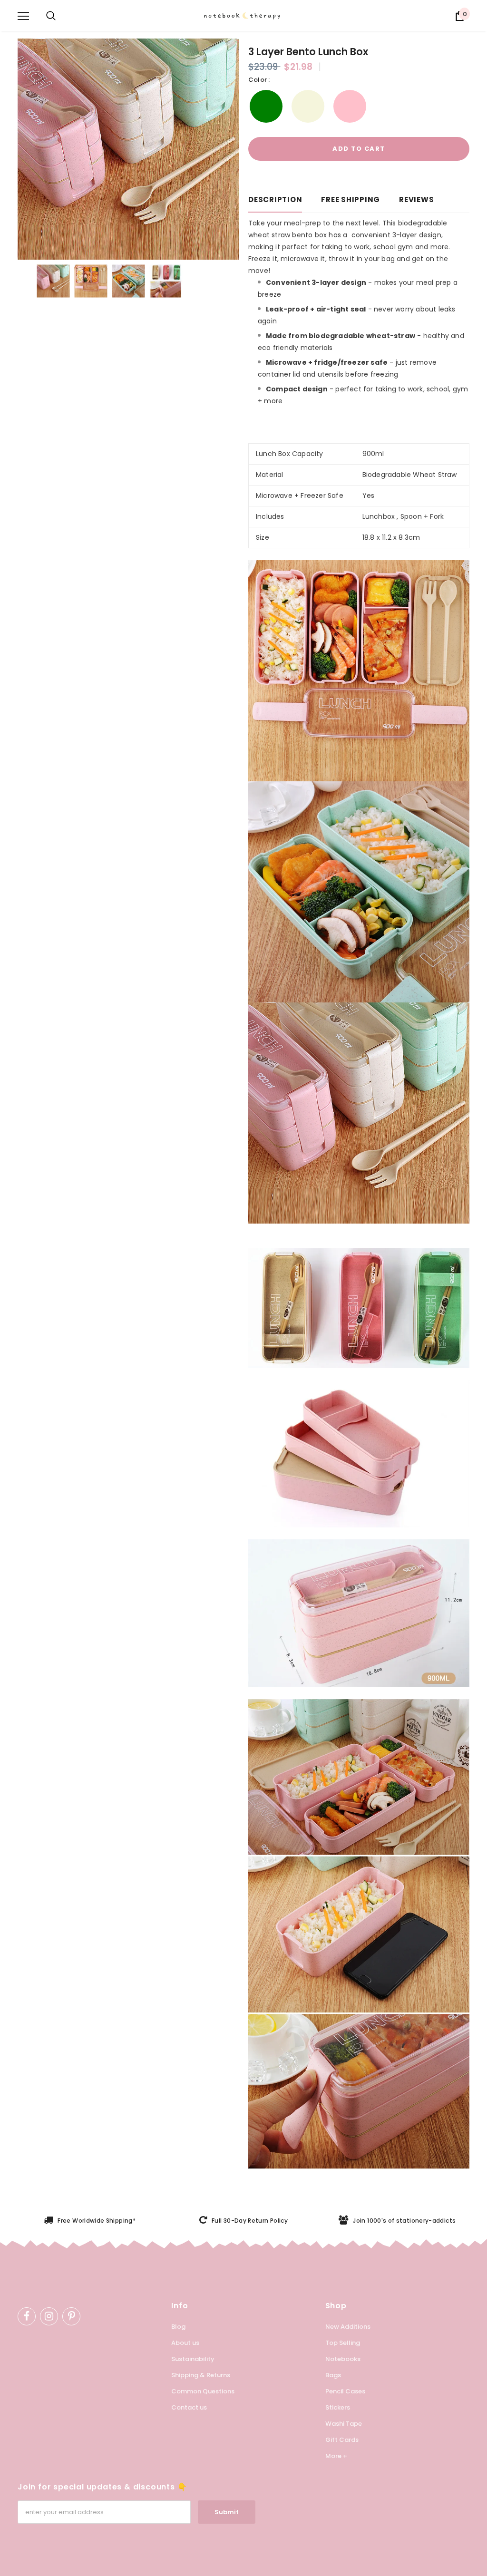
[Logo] (248, 16)
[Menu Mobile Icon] (23, 16)
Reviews (416, 199)
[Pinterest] (71, 2316)
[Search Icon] (51, 16)
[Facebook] (27, 2316)
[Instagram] (49, 2316)
